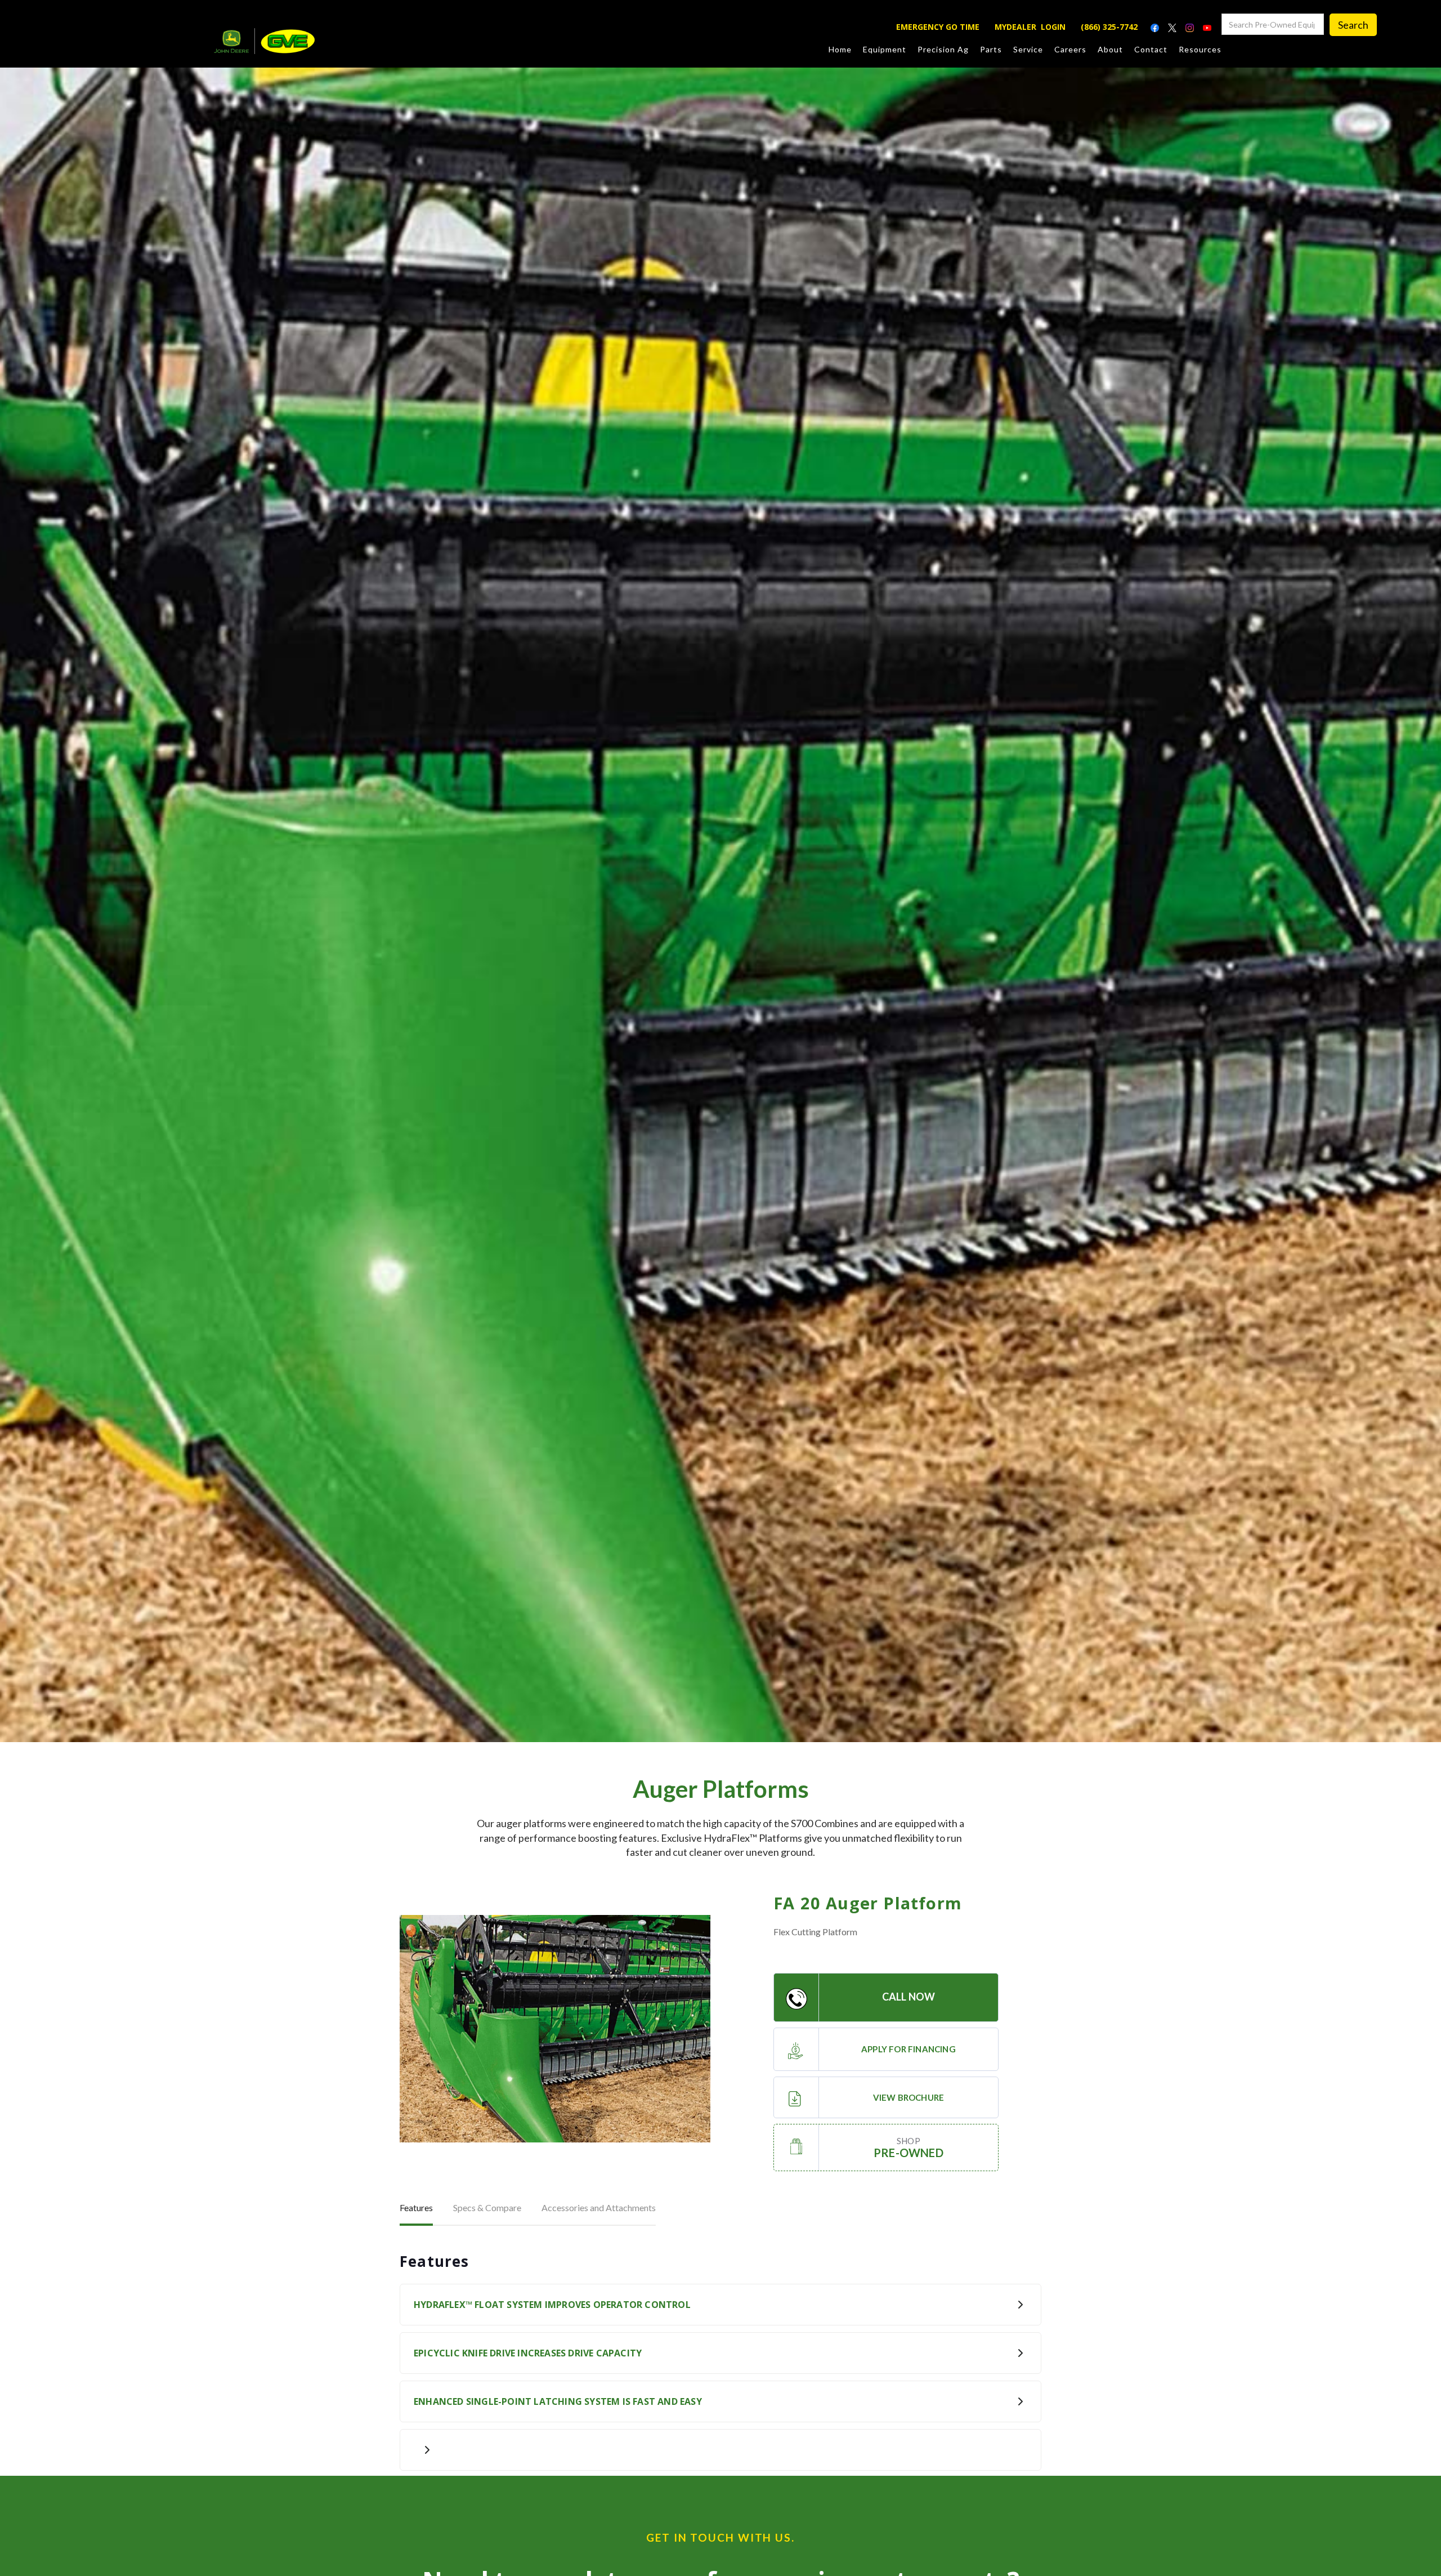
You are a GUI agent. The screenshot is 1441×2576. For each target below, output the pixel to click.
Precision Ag (943, 49)
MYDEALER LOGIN (1030, 27)
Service (1028, 49)
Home (840, 49)
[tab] (416, 2209)
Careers (1070, 49)
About (1110, 49)
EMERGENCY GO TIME (938, 27)
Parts (991, 49)
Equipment (885, 49)
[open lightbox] (555, 2029)
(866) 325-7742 (1109, 27)
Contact (1151, 49)
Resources (1200, 49)
